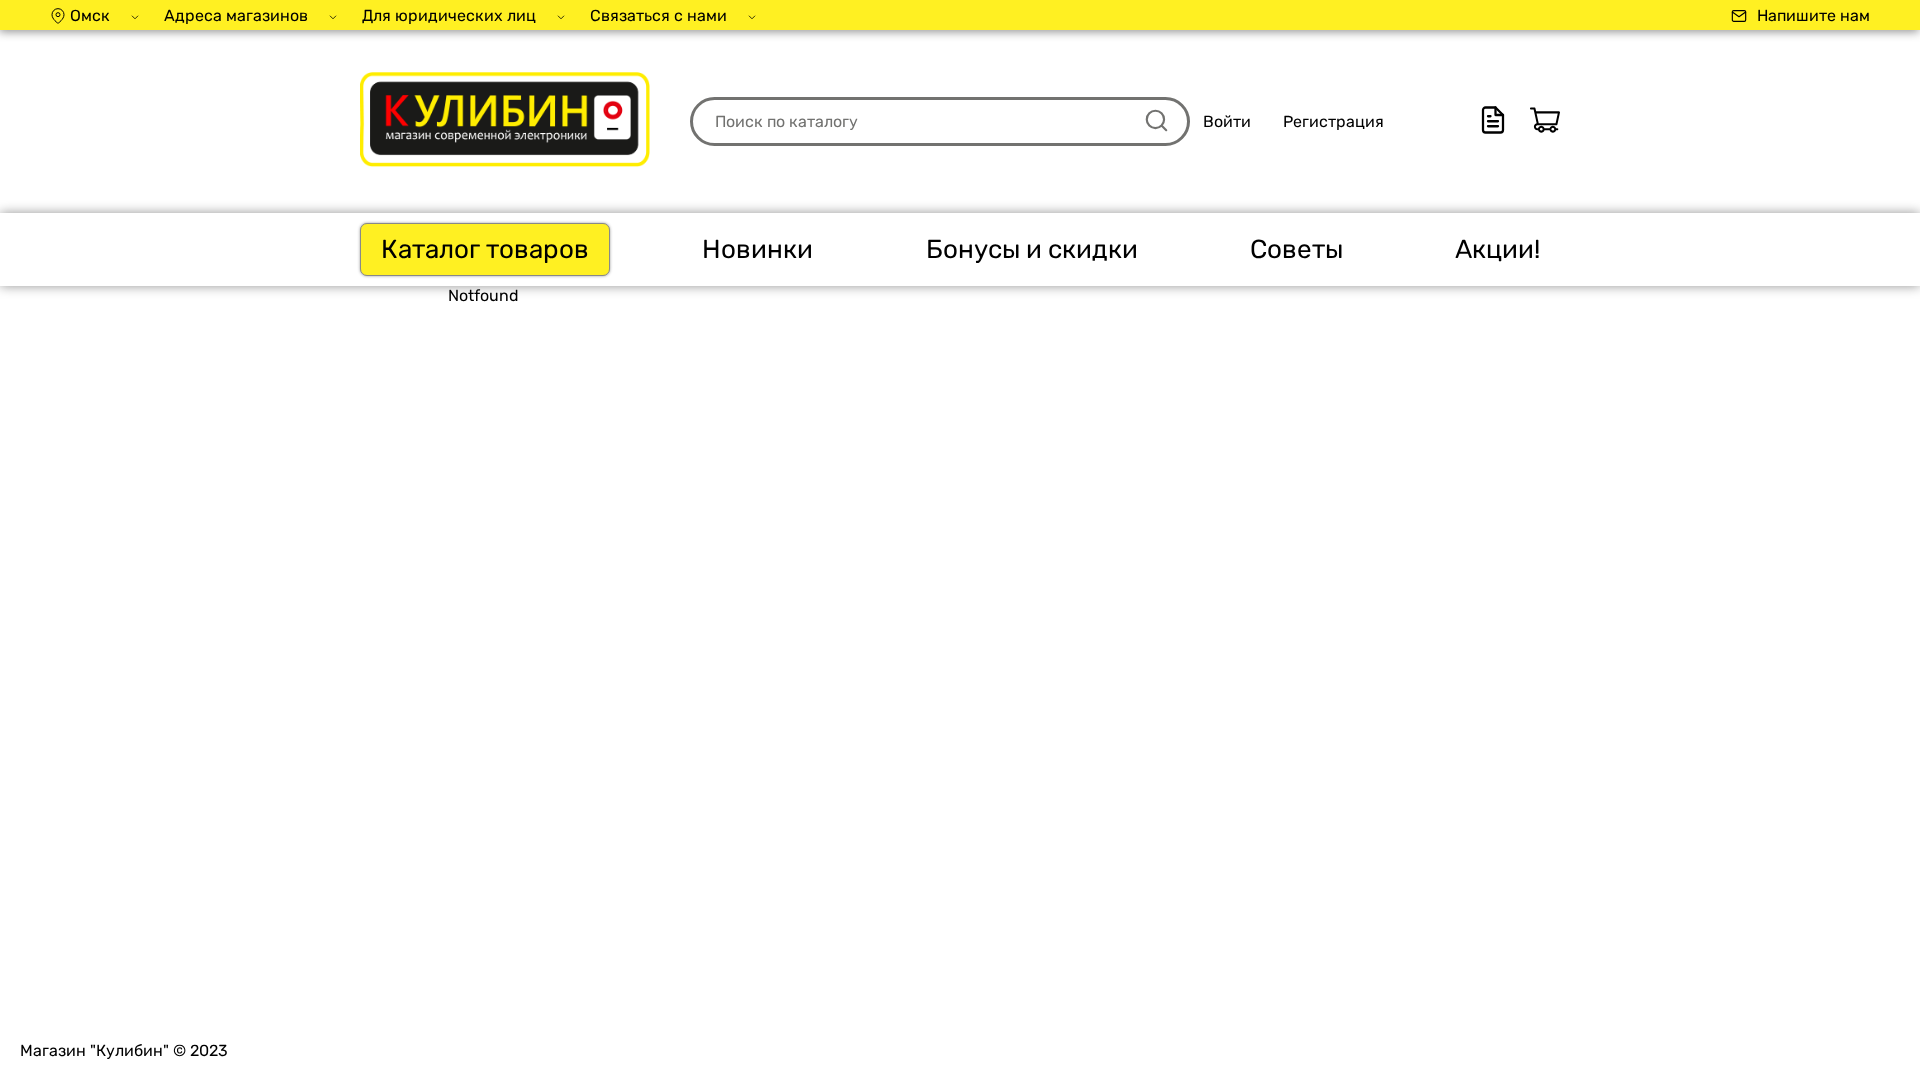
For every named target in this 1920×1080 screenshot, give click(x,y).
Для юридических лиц (449, 15)
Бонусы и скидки (1032, 249)
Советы (1296, 249)
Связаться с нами (658, 15)
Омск (90, 15)
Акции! (1497, 249)
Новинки (757, 249)
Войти (1227, 121)
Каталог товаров (485, 249)
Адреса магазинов (236, 15)
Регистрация (1333, 121)
